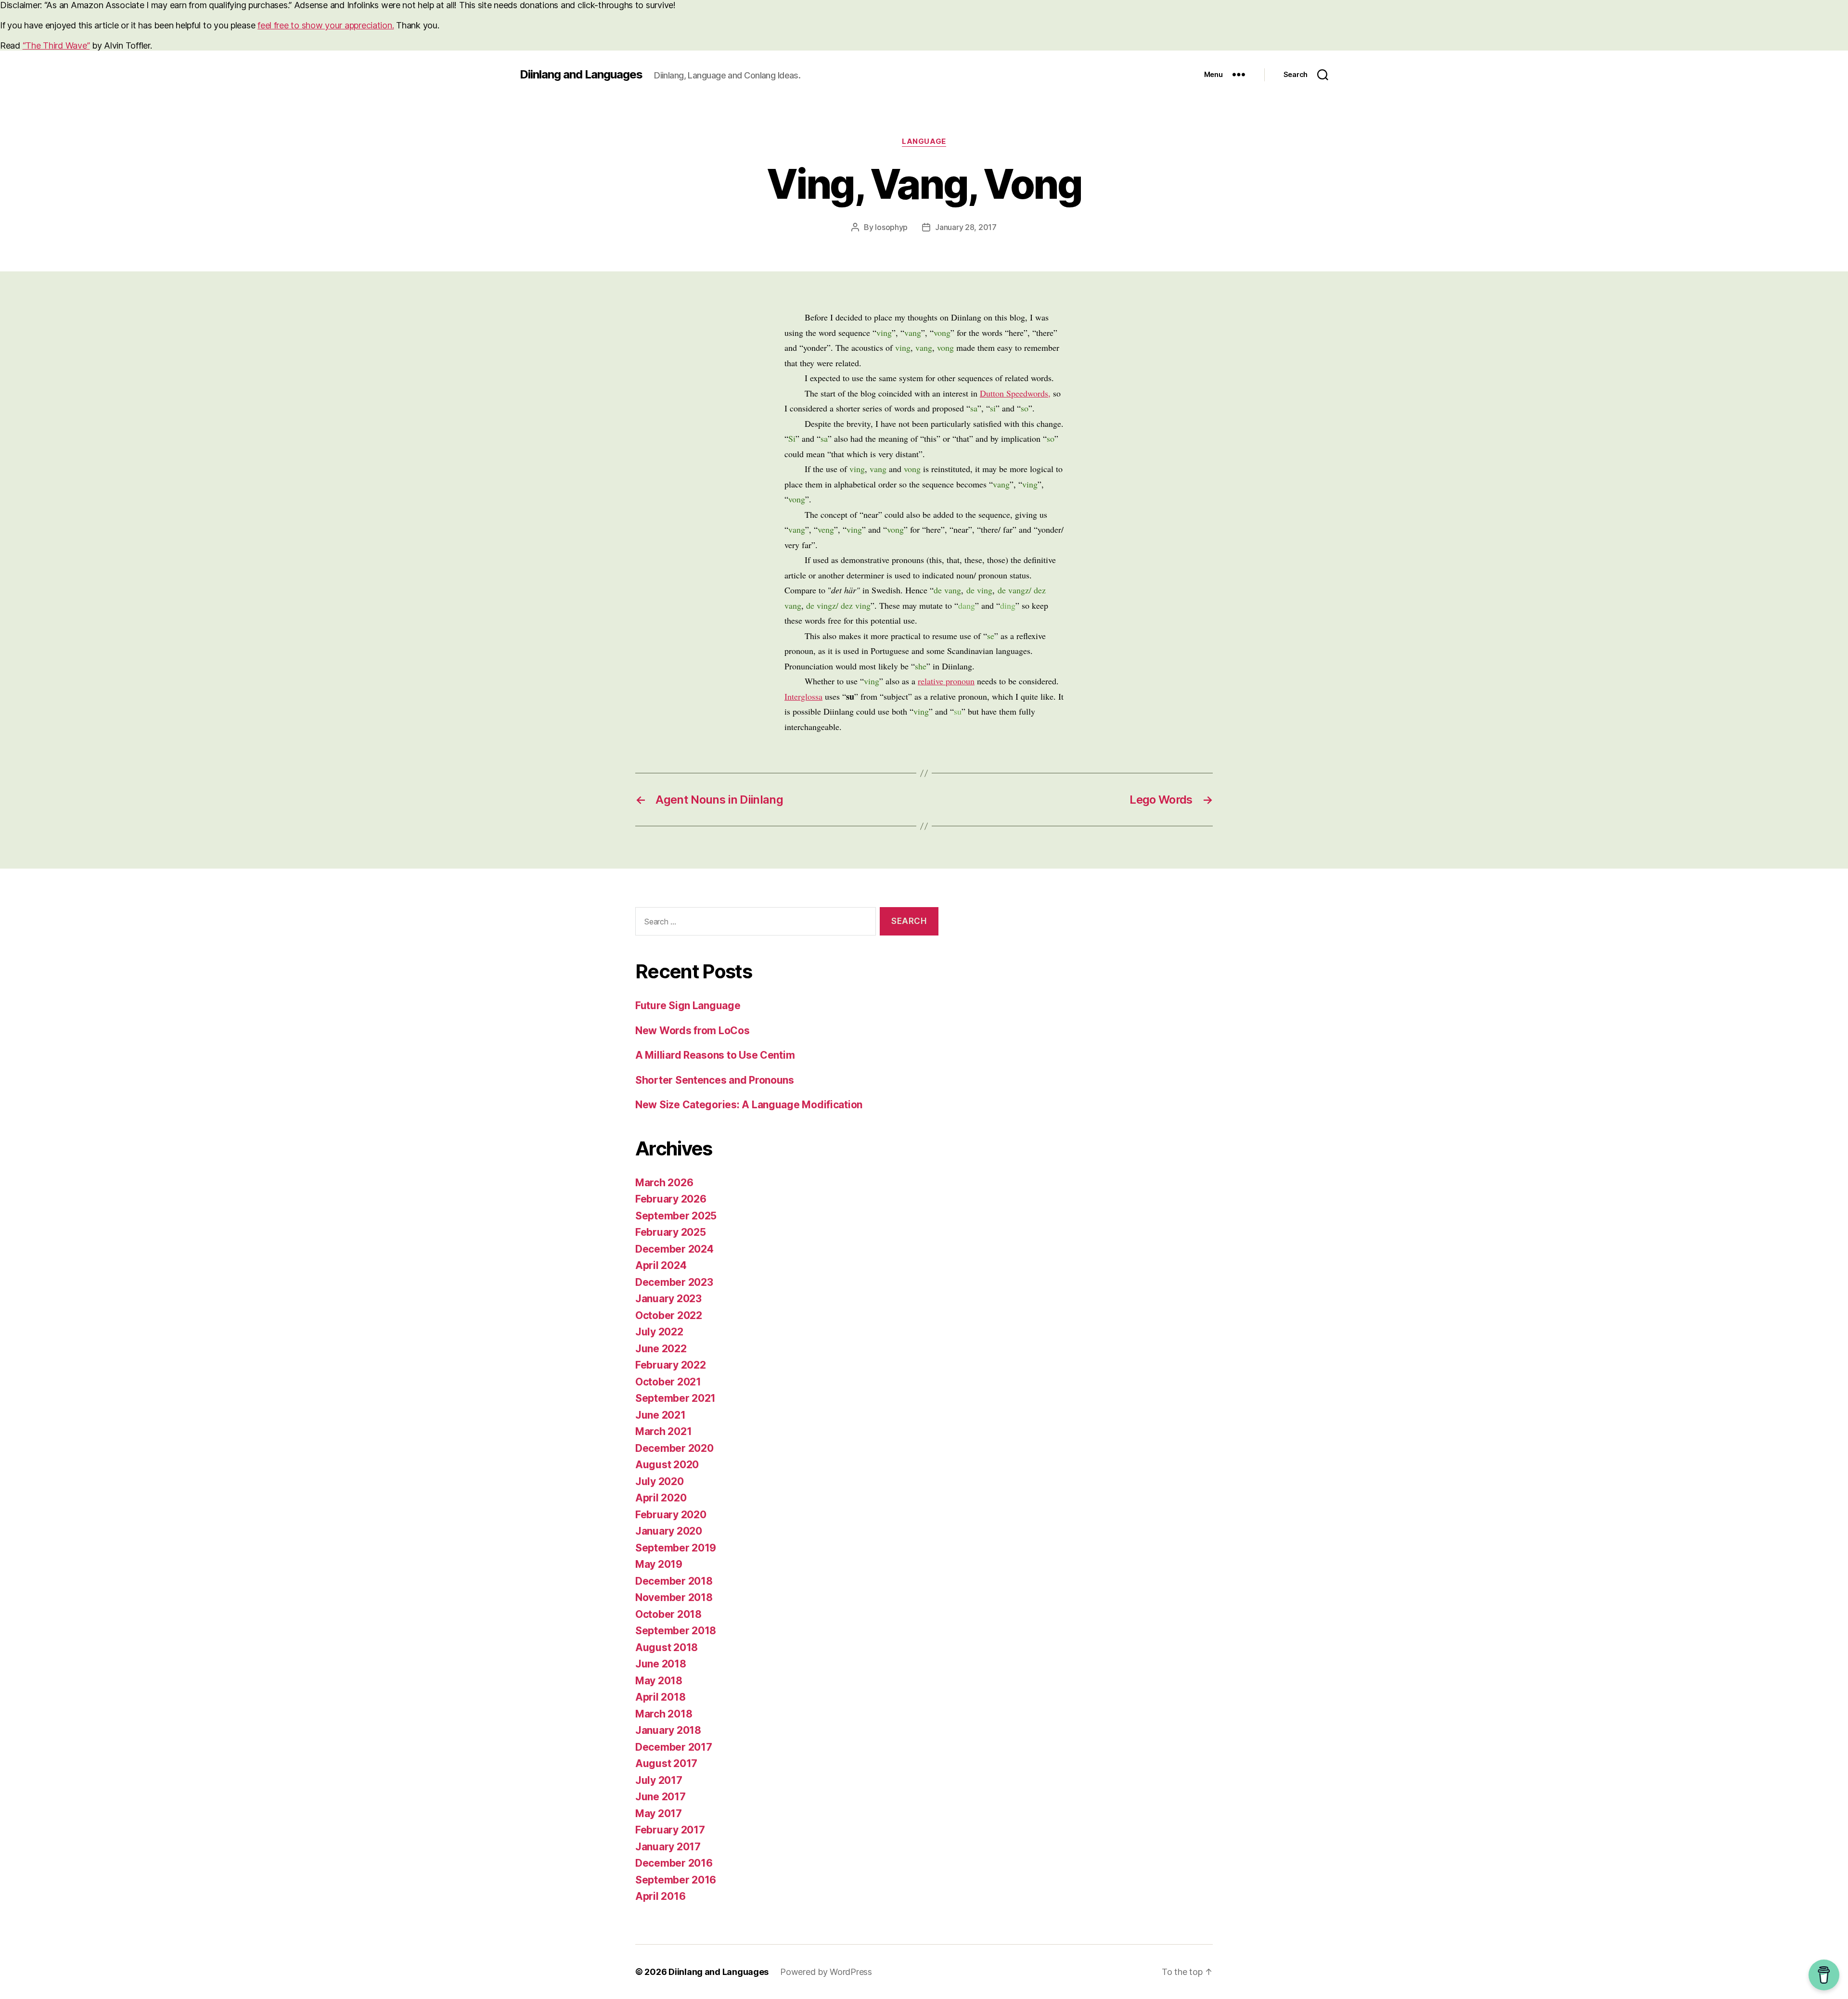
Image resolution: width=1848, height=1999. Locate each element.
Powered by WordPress (826, 1972)
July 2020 (660, 1481)
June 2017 (661, 1797)
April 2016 (660, 1896)
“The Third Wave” (56, 45)
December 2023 (674, 1282)
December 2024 (674, 1249)
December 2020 (674, 1448)
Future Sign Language (688, 1006)
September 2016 (676, 1880)
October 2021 (668, 1382)
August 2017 (666, 1763)
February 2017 (670, 1830)
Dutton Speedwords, (1015, 393)
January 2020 (669, 1531)
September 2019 (676, 1548)
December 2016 (674, 1863)
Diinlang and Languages (581, 75)
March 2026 (664, 1183)
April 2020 (661, 1498)
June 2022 (661, 1349)
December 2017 (674, 1747)
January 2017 (668, 1847)
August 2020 (667, 1465)
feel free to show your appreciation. (326, 25)
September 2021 (675, 1398)
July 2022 (659, 1332)
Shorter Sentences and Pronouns (715, 1080)
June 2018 (661, 1664)
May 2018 (659, 1681)
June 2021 (661, 1415)
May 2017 (659, 1813)
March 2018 (664, 1714)
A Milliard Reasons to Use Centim (715, 1055)
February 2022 (671, 1365)
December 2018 (674, 1581)
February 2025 (671, 1232)
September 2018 (676, 1631)
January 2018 (668, 1730)
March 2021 (663, 1431)
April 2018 (660, 1697)
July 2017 (659, 1780)
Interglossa (803, 696)
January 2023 (668, 1299)
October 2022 (669, 1315)
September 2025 (676, 1216)
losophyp (891, 227)
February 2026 (671, 1199)
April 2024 (661, 1265)
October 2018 (668, 1614)
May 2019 (659, 1564)
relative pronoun (946, 681)
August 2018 (667, 1647)
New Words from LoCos (693, 1031)
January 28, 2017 (966, 227)
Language (924, 141)
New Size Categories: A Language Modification (749, 1105)
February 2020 (671, 1515)
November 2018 (674, 1597)
